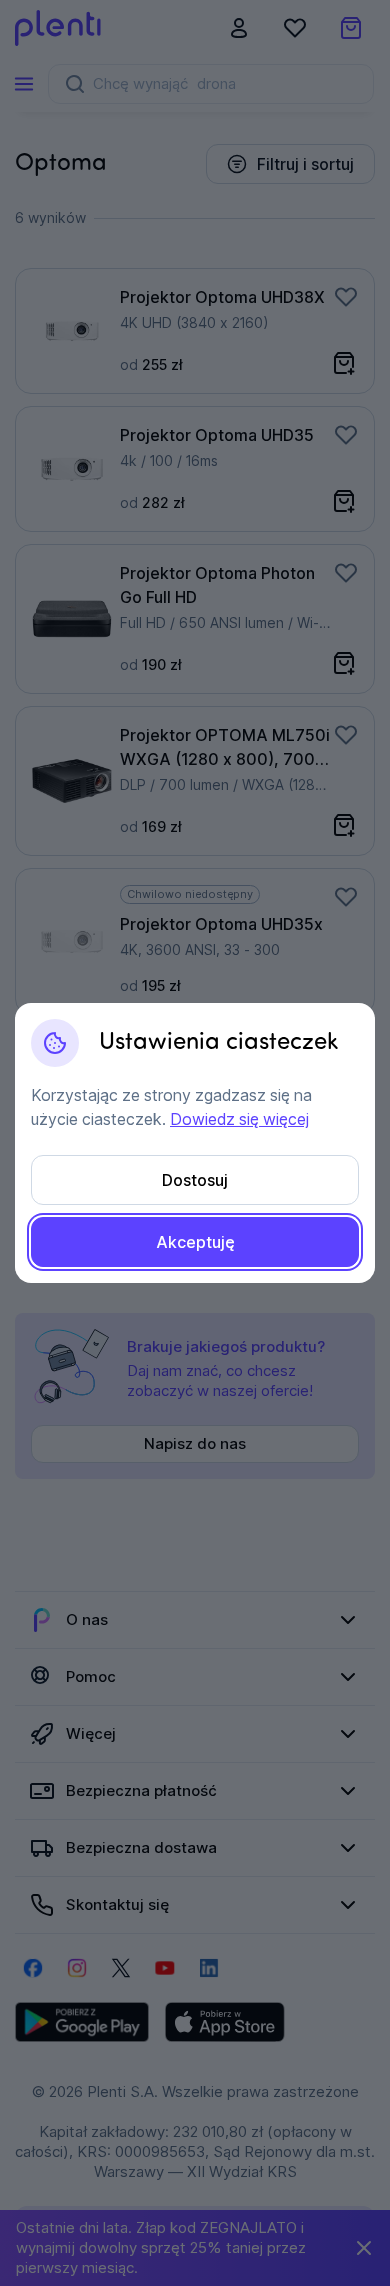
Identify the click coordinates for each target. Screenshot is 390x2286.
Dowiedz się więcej (239, 1119)
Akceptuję (195, 1242)
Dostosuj (195, 1180)
